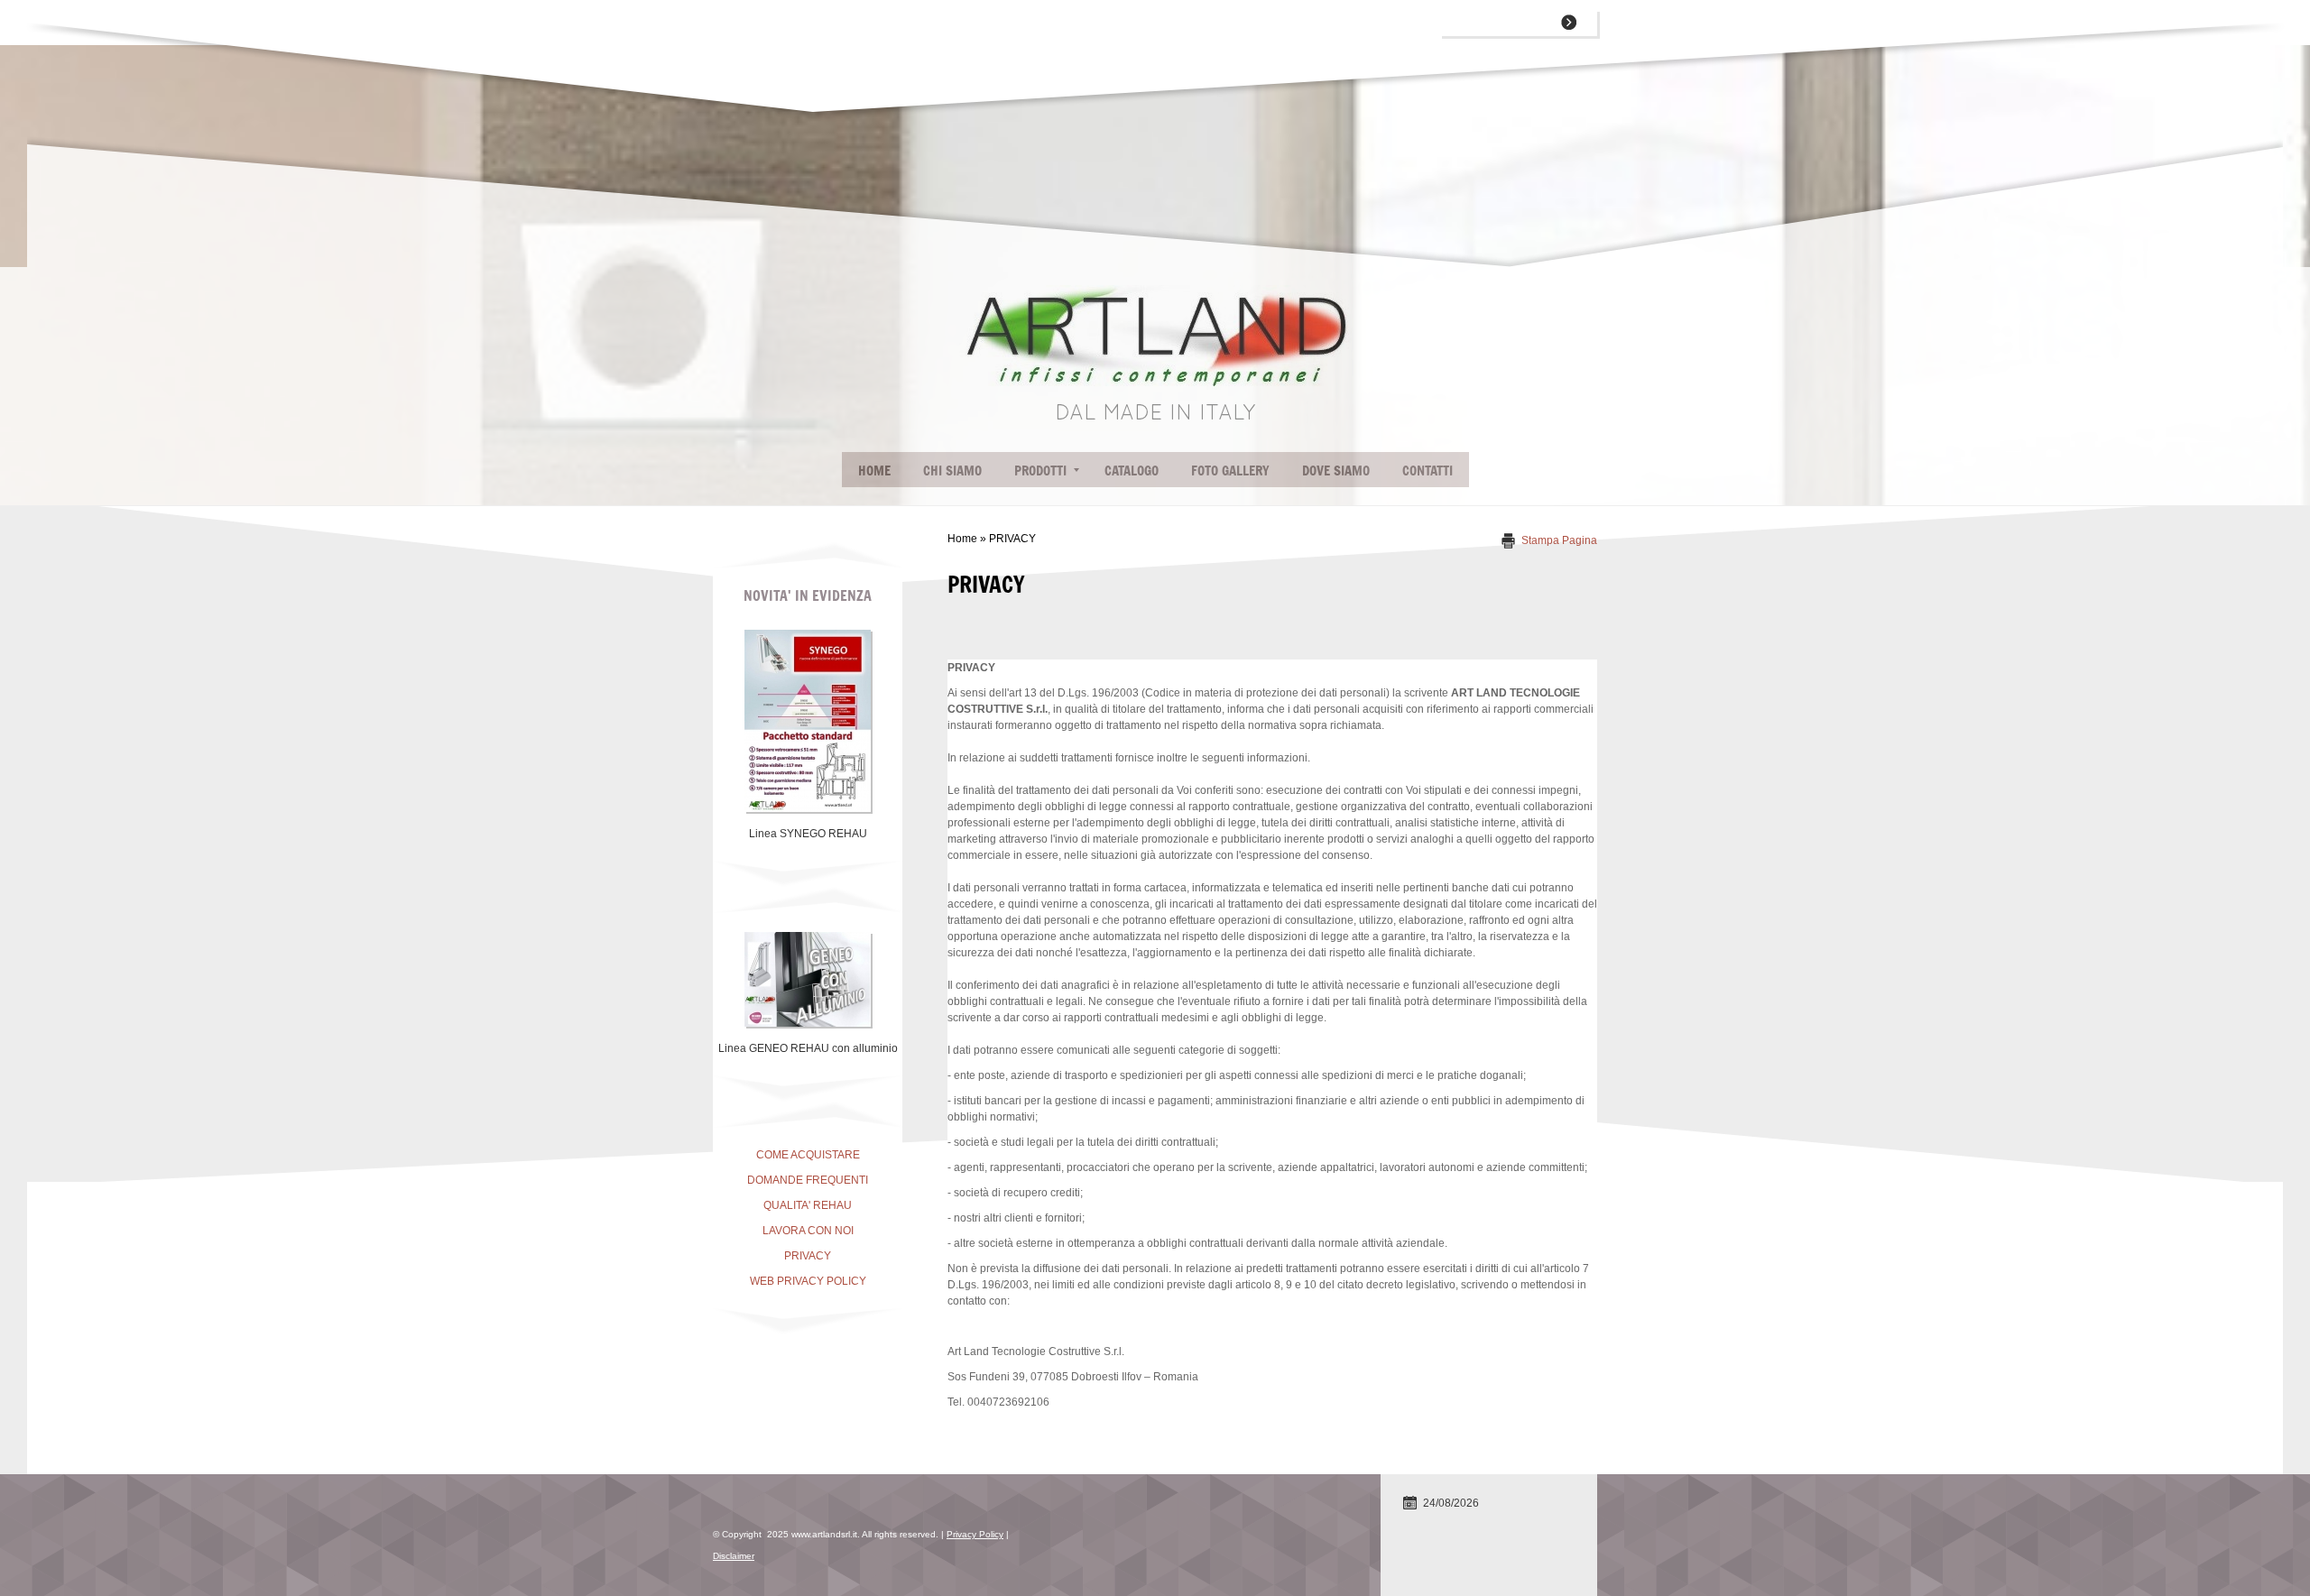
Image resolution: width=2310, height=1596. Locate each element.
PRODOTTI (1040, 470)
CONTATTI (1428, 470)
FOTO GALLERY (1230, 470)
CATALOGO (1132, 470)
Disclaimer (734, 1556)
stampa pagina (1559, 540)
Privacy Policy (975, 1534)
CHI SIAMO (952, 470)
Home (874, 470)
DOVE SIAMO (1336, 470)
